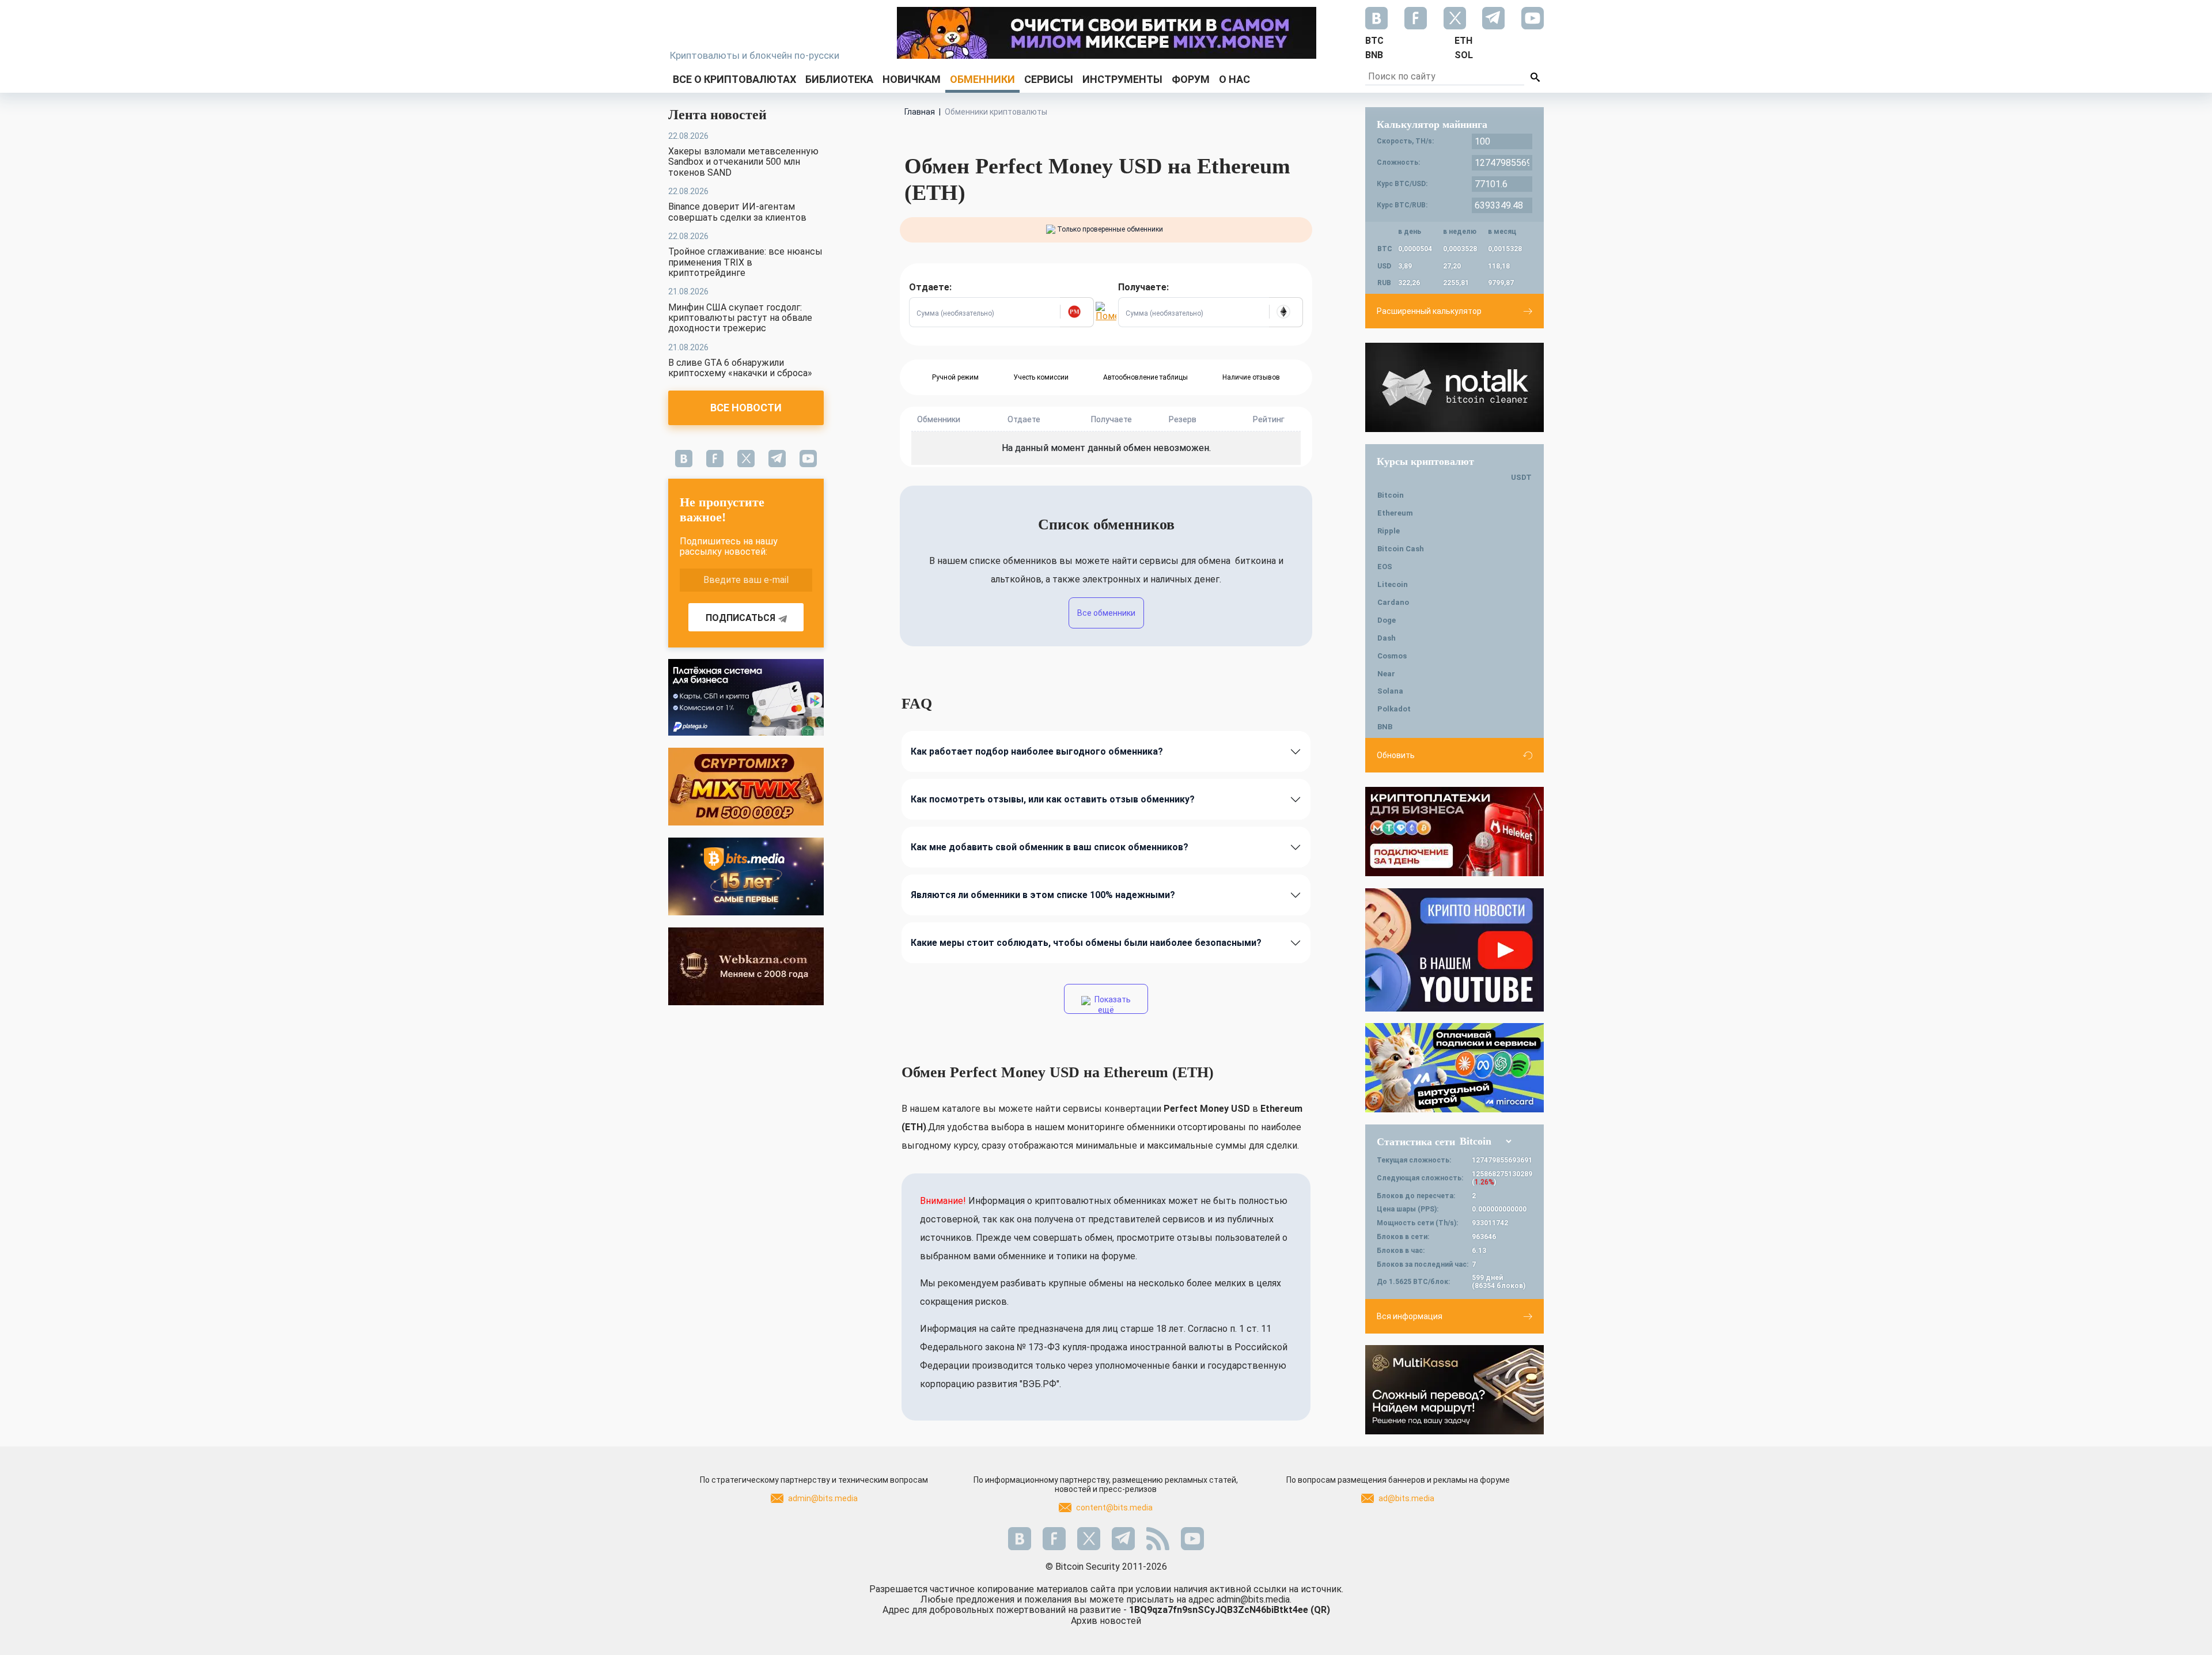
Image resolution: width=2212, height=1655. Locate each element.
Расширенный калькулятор (1429, 311)
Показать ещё (1112, 1004)
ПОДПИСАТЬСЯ (741, 618)
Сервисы (1049, 79)
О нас (1234, 79)
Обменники (982, 79)
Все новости (746, 408)
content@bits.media (1114, 1508)
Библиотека (839, 79)
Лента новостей (717, 115)
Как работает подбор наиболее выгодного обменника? (1037, 751)
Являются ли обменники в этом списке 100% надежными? (1043, 895)
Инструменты (1122, 79)
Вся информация (1410, 1316)
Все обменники (1106, 613)
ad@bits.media (1406, 1498)
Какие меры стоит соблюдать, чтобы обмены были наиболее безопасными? (1086, 943)
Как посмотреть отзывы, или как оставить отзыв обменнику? (1053, 799)
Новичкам (912, 79)
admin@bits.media (823, 1498)
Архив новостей (1106, 1621)
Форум (1191, 79)
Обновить (1396, 755)
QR (1320, 1610)
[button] (1077, 312)
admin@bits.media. (1254, 1599)
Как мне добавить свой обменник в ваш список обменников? (1050, 847)
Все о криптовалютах (734, 79)
